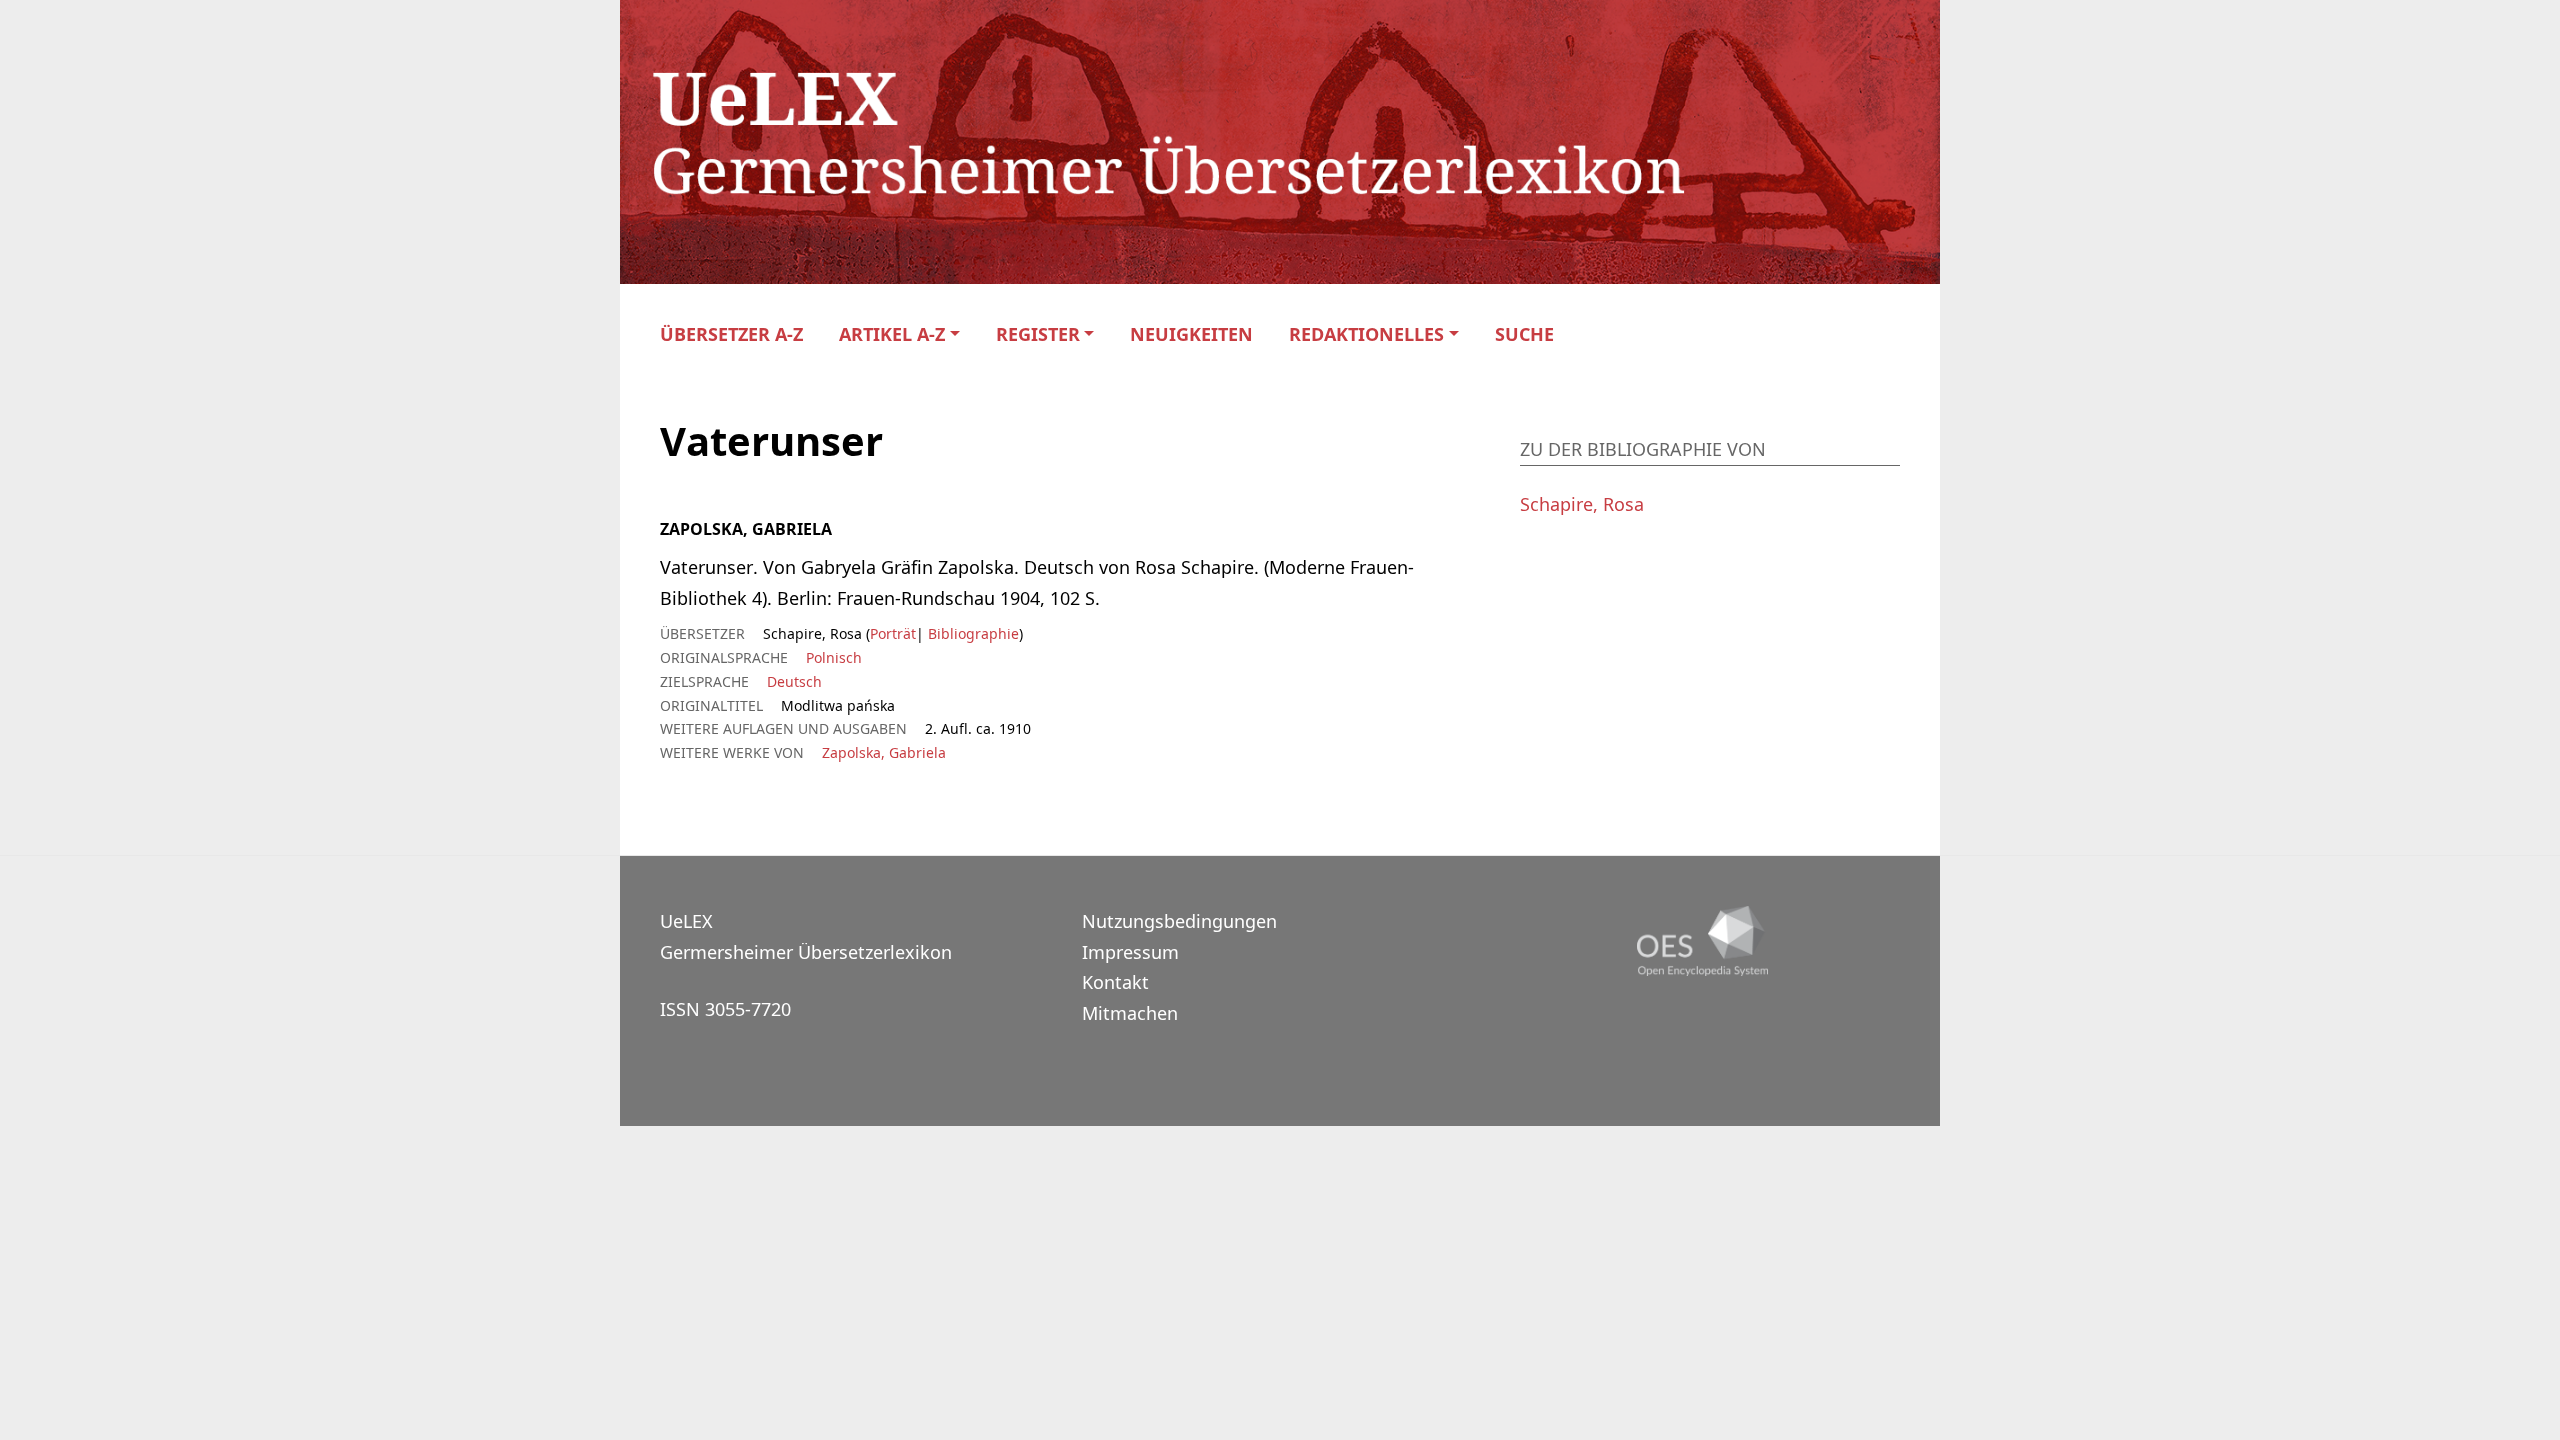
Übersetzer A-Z (731, 334)
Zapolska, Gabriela (884, 752)
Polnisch (834, 657)
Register (1038, 334)
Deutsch (794, 681)
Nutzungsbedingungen (1179, 921)
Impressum (1130, 952)
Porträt (893, 633)
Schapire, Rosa (1582, 504)
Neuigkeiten (1191, 334)
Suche (1524, 334)
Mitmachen (1130, 1013)
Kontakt (1115, 982)
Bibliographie (971, 633)
